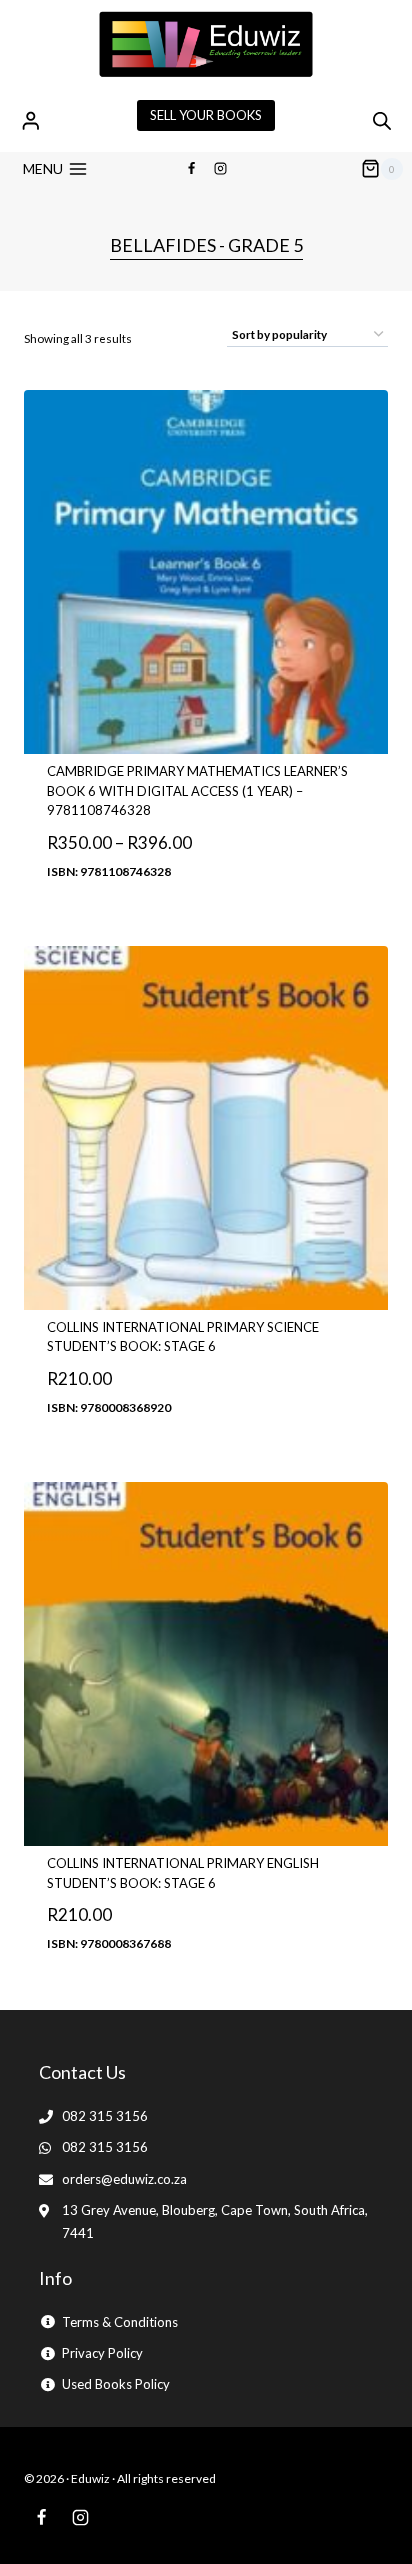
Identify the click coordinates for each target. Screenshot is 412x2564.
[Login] (31, 120)
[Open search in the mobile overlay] (382, 120)
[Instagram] (221, 169)
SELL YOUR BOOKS (206, 115)
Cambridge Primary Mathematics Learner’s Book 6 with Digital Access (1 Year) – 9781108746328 (197, 790)
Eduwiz (90, 2478)
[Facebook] (191, 169)
